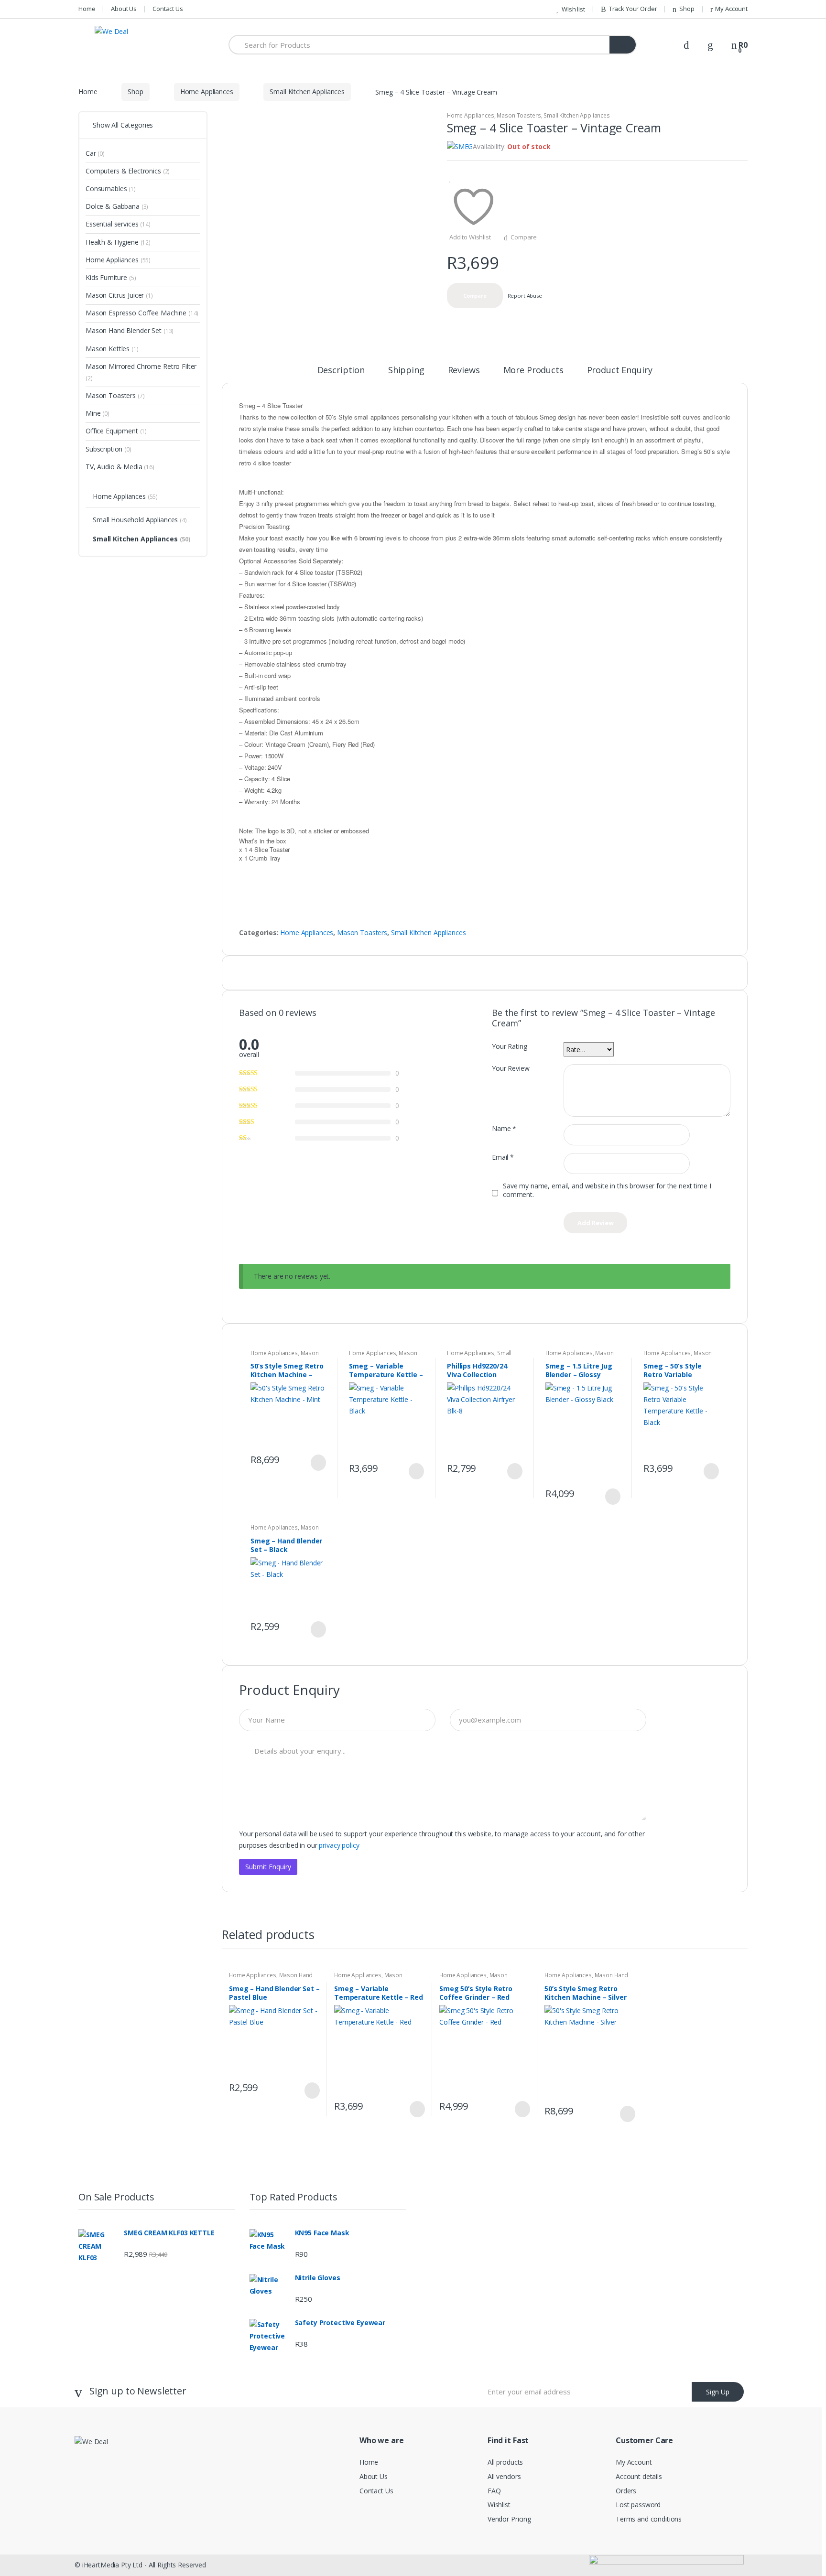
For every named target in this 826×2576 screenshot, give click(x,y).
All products (505, 2462)
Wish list (573, 9)
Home (87, 9)
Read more (317, 1463)
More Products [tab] (533, 371)
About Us (124, 9)
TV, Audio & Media (120, 467)
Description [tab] (341, 371)
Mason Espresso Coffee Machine (383, 1356)
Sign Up (718, 2392)
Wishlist (499, 2505)
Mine (98, 413)
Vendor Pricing (509, 2519)
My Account (731, 9)
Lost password (638, 2505)
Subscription (109, 449)
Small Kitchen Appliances (307, 92)
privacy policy (339, 1845)
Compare (524, 237)
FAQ (494, 2491)
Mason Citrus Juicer (119, 295)
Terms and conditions (649, 2519)
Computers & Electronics (128, 171)
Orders (626, 2491)
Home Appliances (207, 92)
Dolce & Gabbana (117, 206)
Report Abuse (524, 296)
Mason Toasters (519, 115)
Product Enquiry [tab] (620, 371)
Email (503, 1157)
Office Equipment (116, 431)
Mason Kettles (112, 349)
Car (95, 153)
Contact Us (168, 9)
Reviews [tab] (464, 371)
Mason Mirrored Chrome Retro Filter (141, 372)
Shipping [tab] (406, 371)
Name (504, 1129)
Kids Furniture (111, 277)
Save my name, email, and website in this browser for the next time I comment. (607, 1190)
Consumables (111, 189)
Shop (687, 9)
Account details (639, 2476)
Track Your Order (633, 9)
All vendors (504, 2476)
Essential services (118, 224)
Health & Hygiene (118, 242)
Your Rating (509, 1046)
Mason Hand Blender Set (285, 1356)
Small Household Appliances (140, 520)
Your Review (511, 1068)
